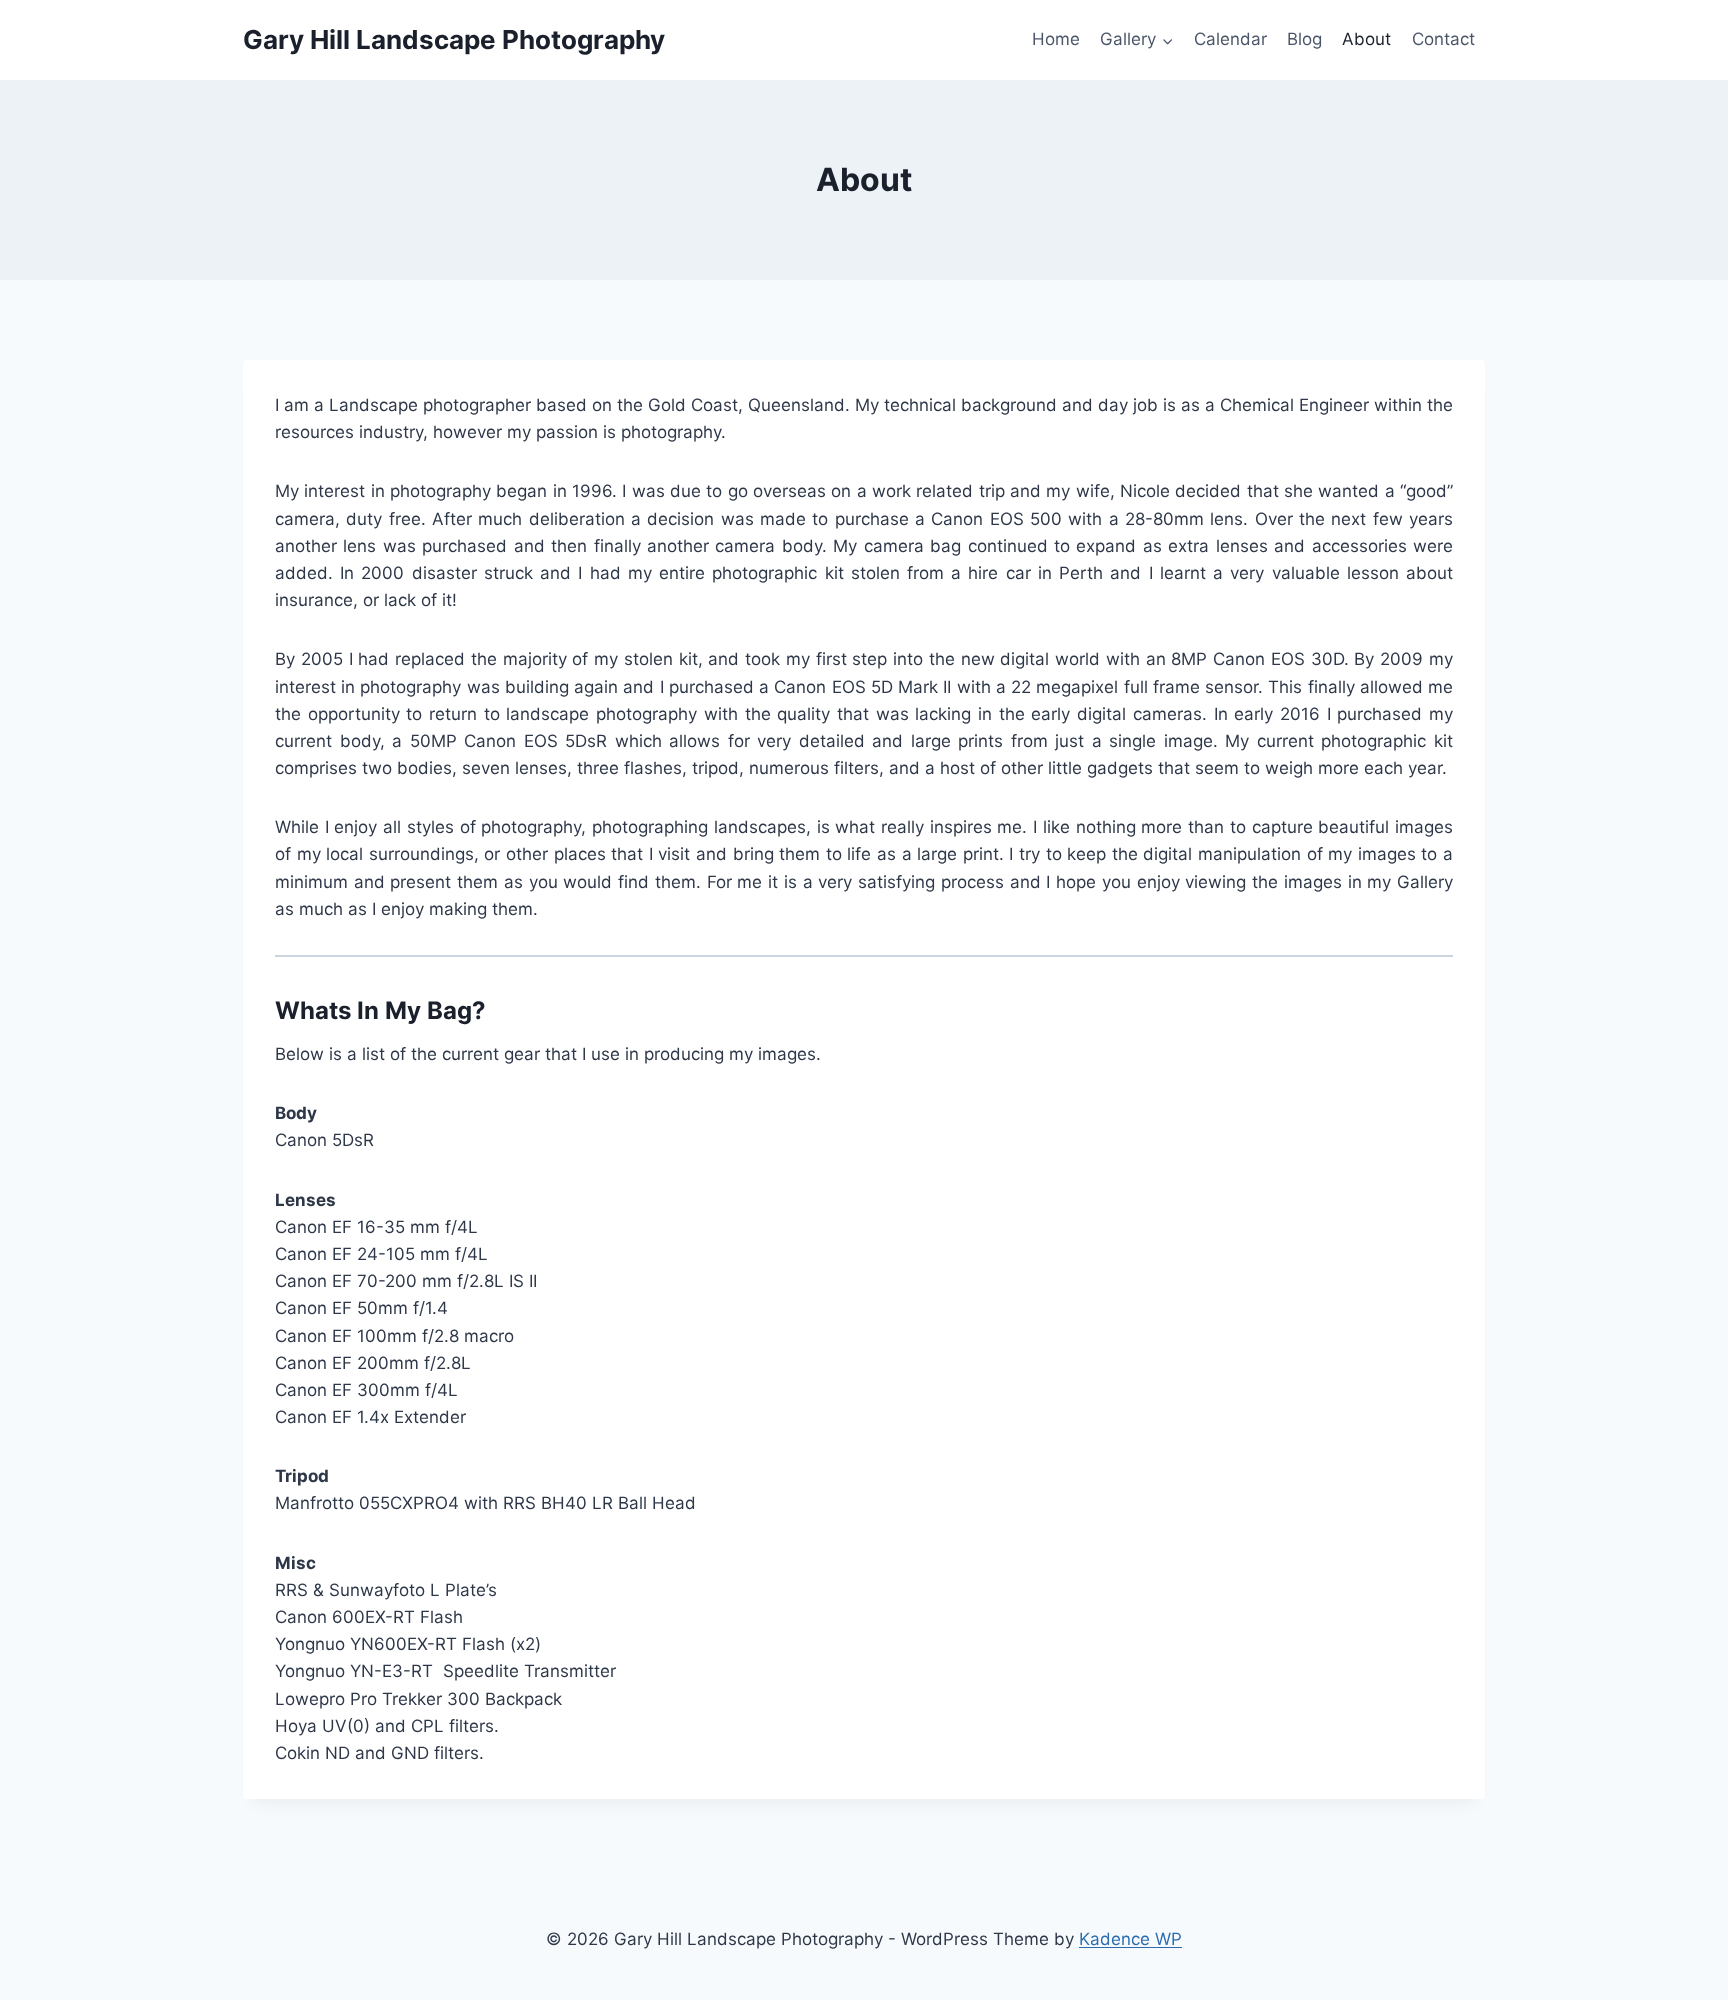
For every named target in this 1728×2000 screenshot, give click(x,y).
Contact (1443, 39)
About (1366, 39)
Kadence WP (1130, 1939)
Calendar (1230, 39)
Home (1056, 39)
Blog (1304, 39)
